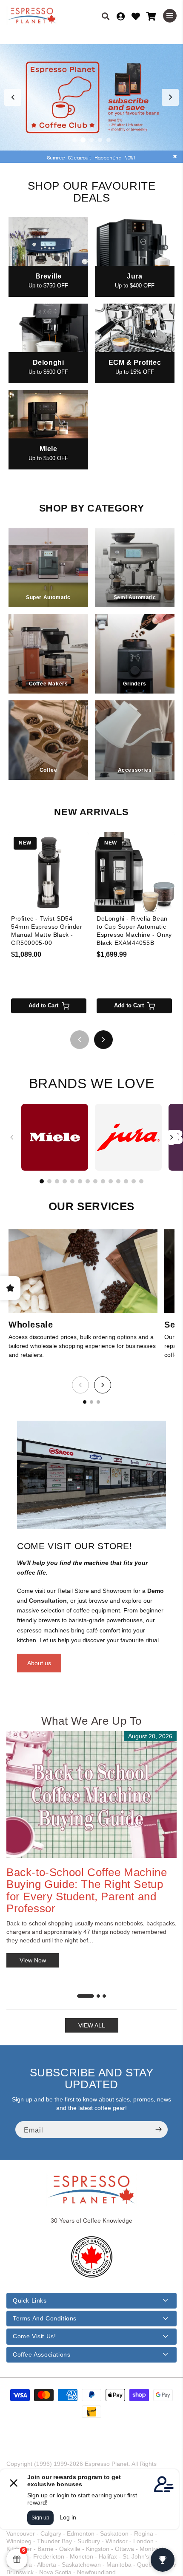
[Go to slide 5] (109, 140)
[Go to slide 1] (74, 140)
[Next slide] (170, 97)
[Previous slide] (13, 97)
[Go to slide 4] (100, 140)
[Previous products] (80, 1040)
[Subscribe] (158, 2130)
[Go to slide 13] (134, 1181)
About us (39, 1663)
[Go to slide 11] (118, 1181)
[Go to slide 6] (80, 1181)
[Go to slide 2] (83, 140)
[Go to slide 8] (95, 1181)
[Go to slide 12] (126, 1181)
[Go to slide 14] (141, 1181)
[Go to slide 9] (103, 1181)
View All (92, 2025)
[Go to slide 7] (88, 1181)
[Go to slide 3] (91, 140)
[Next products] (103, 1040)
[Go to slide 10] (111, 1181)
